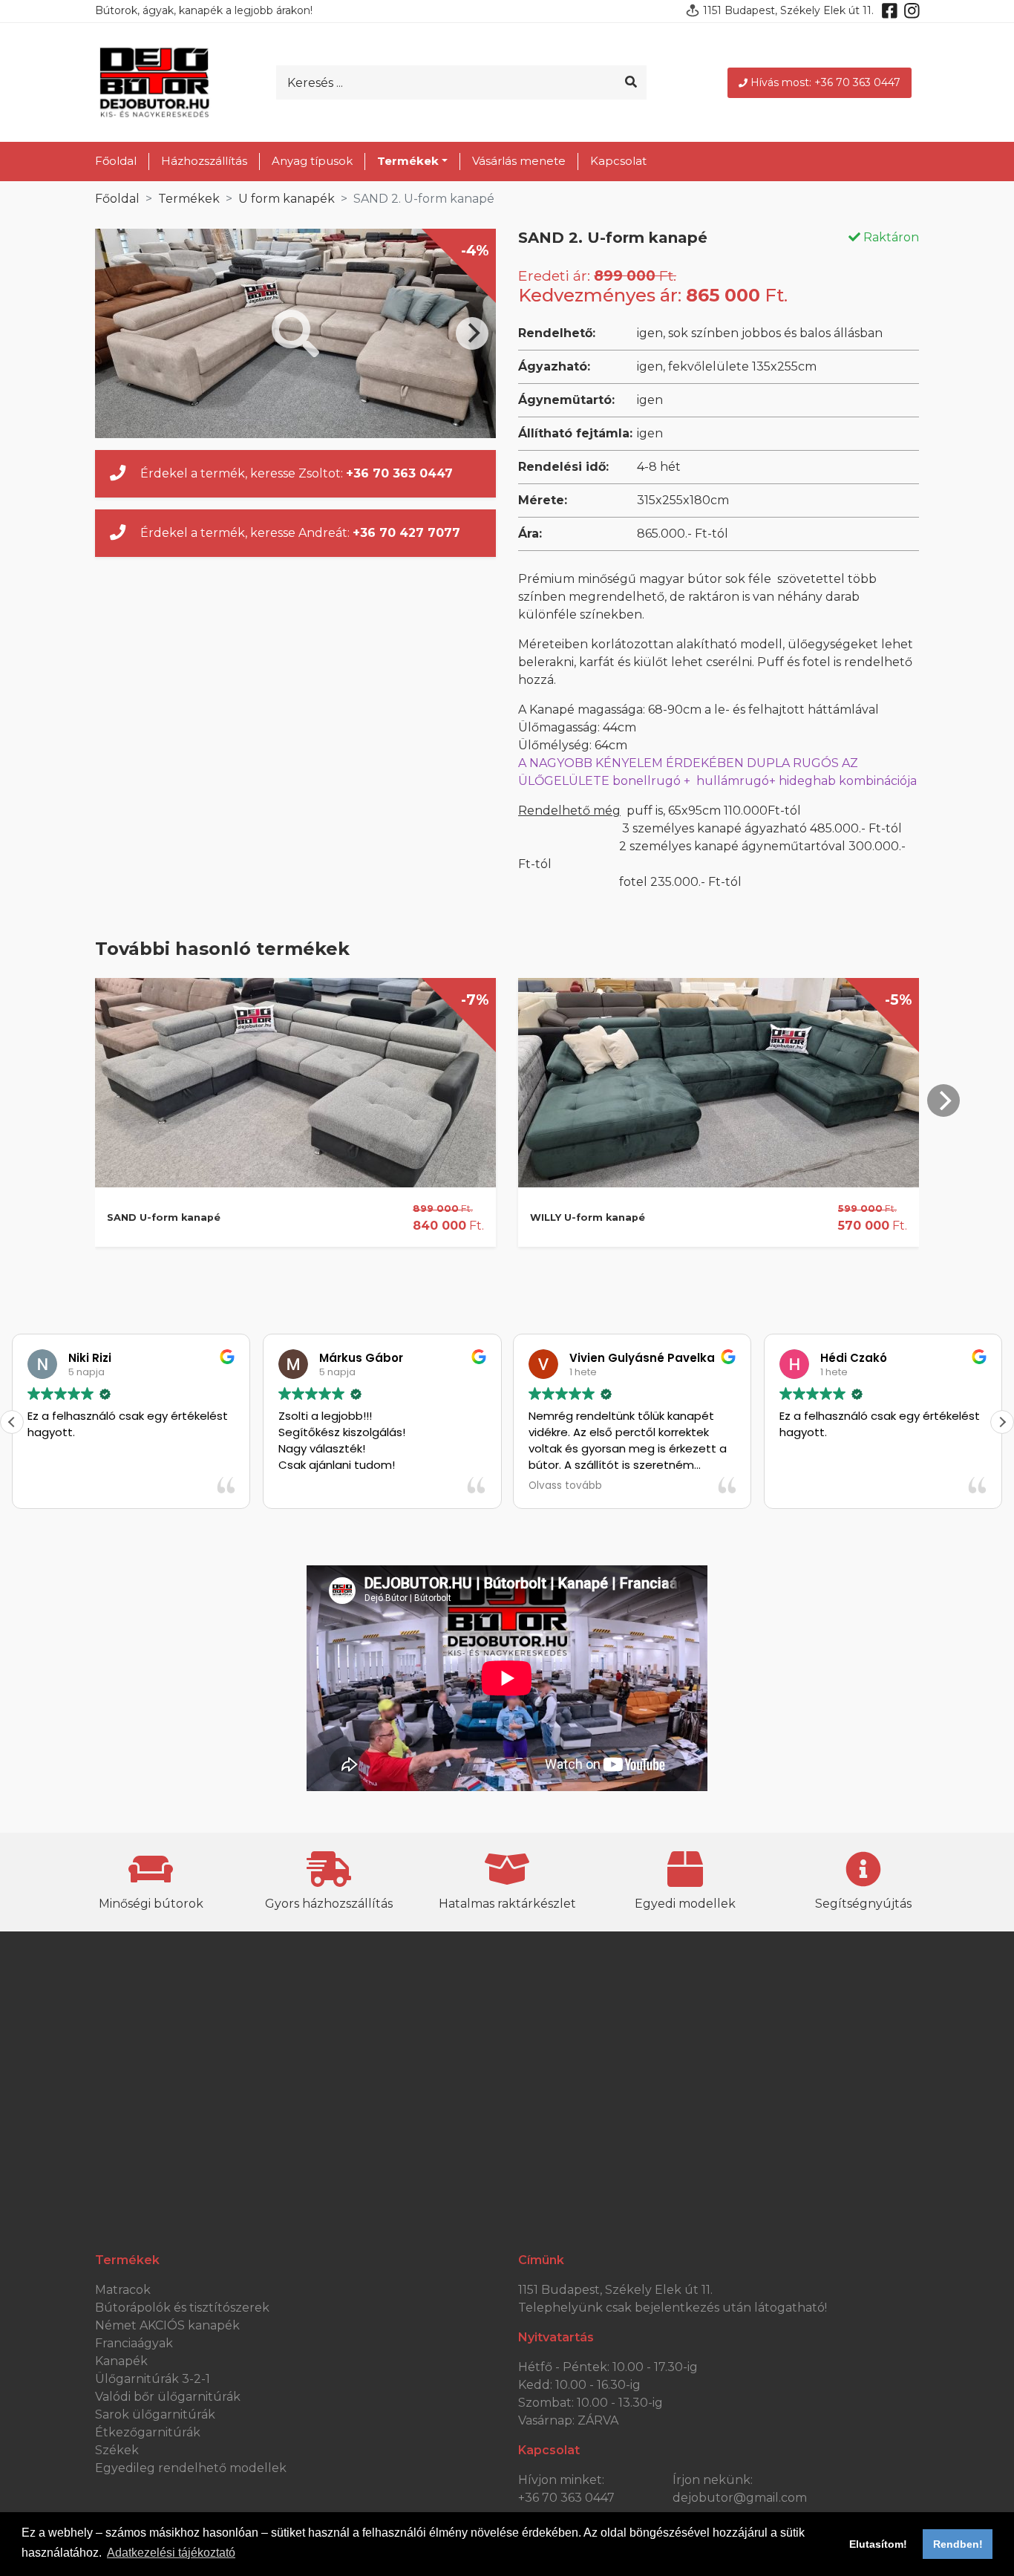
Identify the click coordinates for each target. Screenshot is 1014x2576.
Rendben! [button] (958, 2544)
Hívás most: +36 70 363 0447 (825, 82)
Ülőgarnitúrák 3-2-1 (153, 2379)
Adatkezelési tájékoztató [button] (171, 2553)
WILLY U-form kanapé (588, 1217)
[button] (1002, 1422)
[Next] (472, 333)
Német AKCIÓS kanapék (167, 2325)
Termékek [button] (408, 161)
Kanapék (121, 2361)
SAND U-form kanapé (164, 1217)
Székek (117, 2450)
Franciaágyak (134, 2343)
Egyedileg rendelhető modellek (191, 2468)
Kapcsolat (618, 161)
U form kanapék (287, 199)
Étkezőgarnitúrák (148, 2432)
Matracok (123, 2290)
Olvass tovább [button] (565, 1486)
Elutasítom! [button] (878, 2544)
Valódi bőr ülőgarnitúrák (168, 2397)
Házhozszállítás (204, 161)
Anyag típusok (312, 161)
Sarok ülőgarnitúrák (155, 2414)
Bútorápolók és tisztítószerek (182, 2308)
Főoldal (116, 161)
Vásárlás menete (519, 161)
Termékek (189, 199)
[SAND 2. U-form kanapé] (295, 333)
